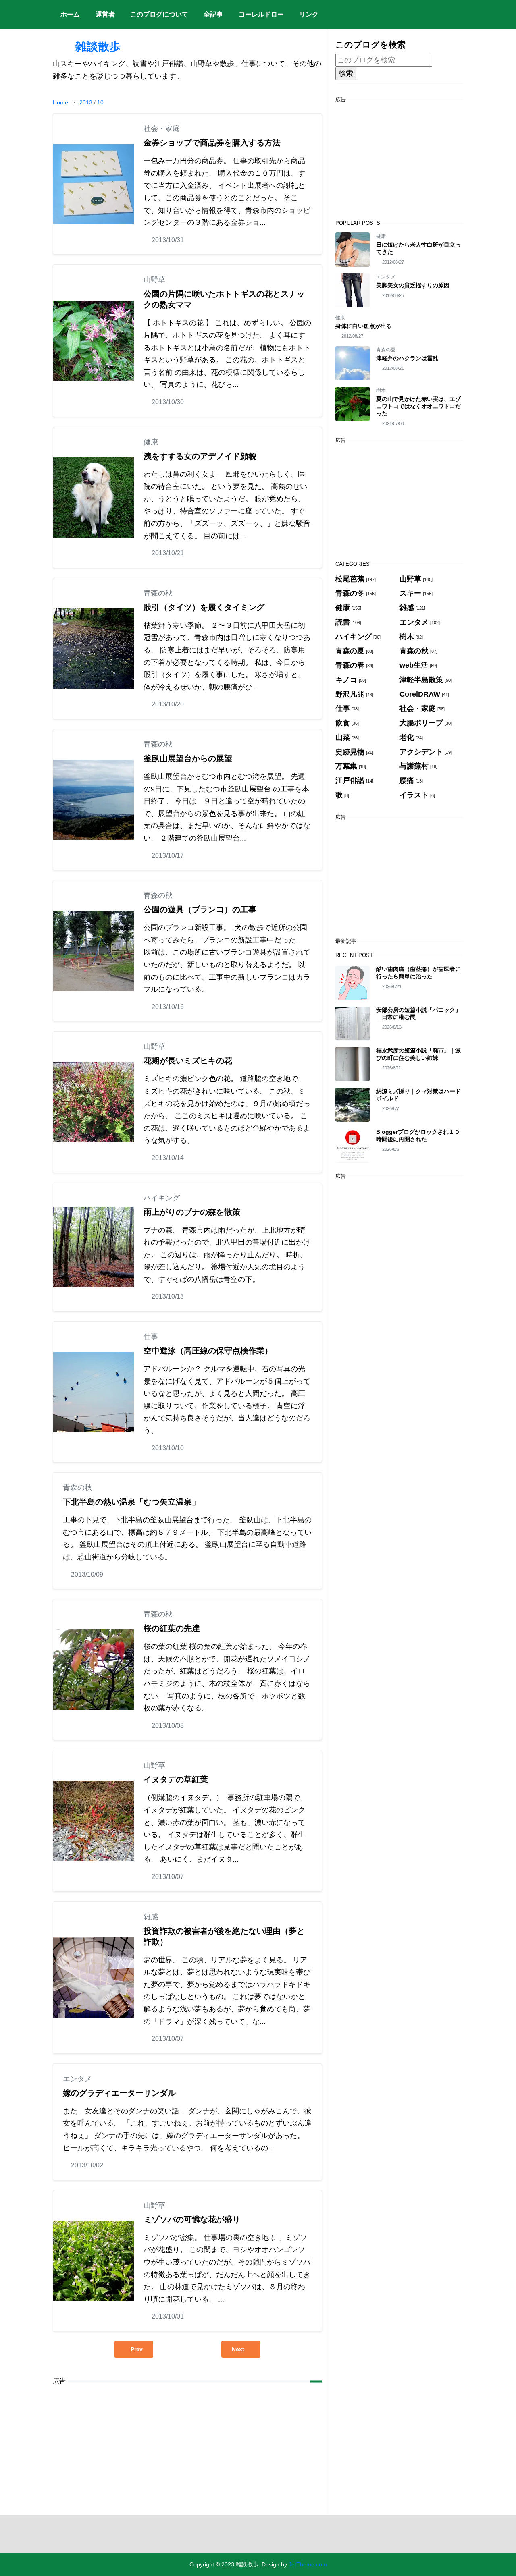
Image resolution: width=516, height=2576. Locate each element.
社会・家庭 (162, 129)
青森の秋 (158, 593)
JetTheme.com (308, 2564)
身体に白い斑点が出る (364, 326)
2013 (86, 102)
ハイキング (162, 1198)
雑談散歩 (87, 47)
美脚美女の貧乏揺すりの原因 (413, 285)
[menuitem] (70, 15)
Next (238, 2349)
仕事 (151, 1337)
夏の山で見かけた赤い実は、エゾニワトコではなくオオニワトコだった (418, 406)
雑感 (151, 1917)
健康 (151, 442)
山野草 (154, 280)
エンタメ (77, 2079)
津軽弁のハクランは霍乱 (407, 358)
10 (100, 102)
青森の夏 (386, 350)
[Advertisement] (187, 2448)
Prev (137, 2349)
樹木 (381, 390)
